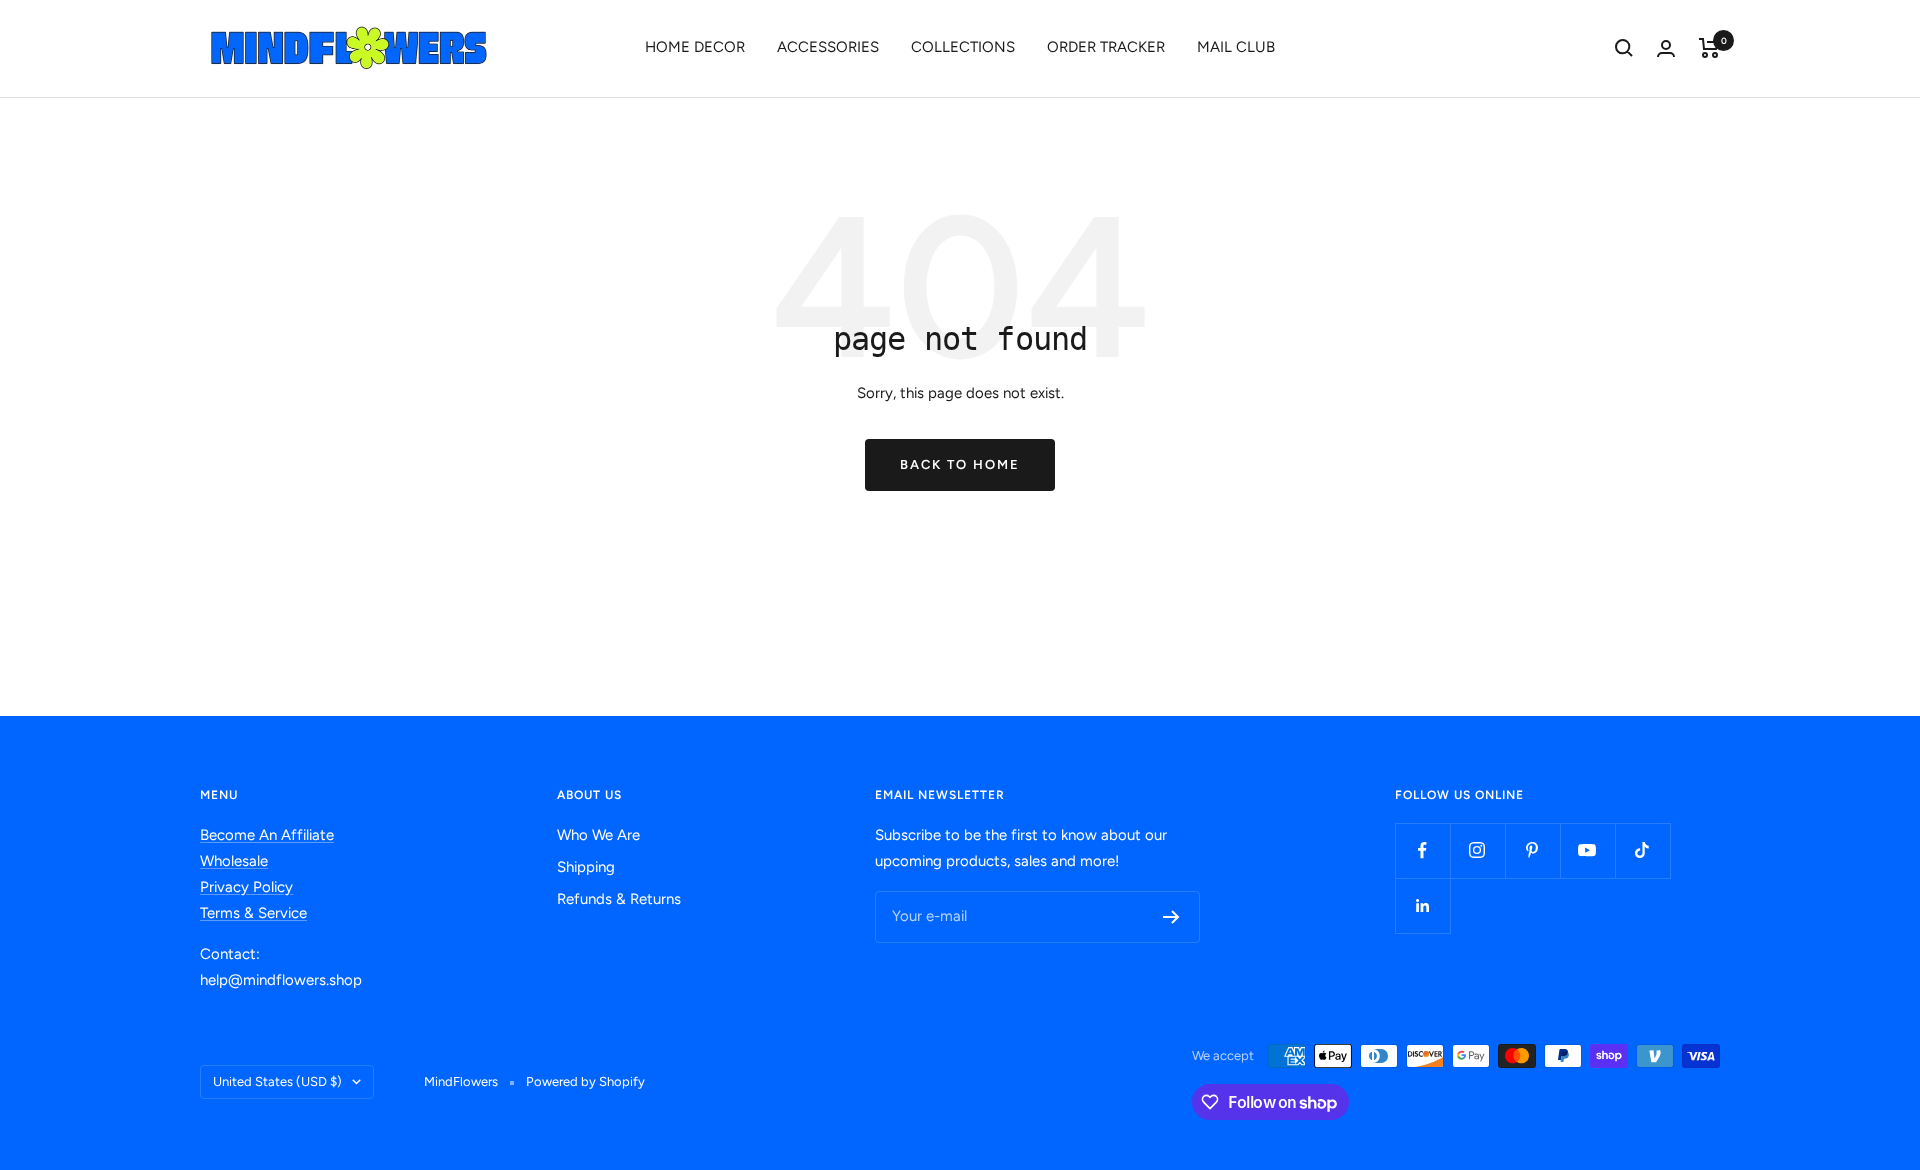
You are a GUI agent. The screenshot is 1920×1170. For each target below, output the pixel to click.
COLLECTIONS (963, 47)
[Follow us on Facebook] (1422, 850)
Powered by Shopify (585, 1081)
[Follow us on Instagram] (1477, 850)
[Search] (1624, 48)
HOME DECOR (695, 47)
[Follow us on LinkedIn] (1422, 905)
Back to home (960, 464)
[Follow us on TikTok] (1642, 850)
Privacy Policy (246, 887)
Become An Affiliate (267, 835)
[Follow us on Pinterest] (1532, 850)
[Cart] (1709, 48)
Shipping (586, 867)
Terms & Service (253, 913)
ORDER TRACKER (1106, 47)
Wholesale (234, 861)
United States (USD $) (277, 1081)
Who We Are (598, 835)
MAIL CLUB (1236, 47)
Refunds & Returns (619, 899)
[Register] (1171, 917)
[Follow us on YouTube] (1587, 850)
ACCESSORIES (828, 47)
